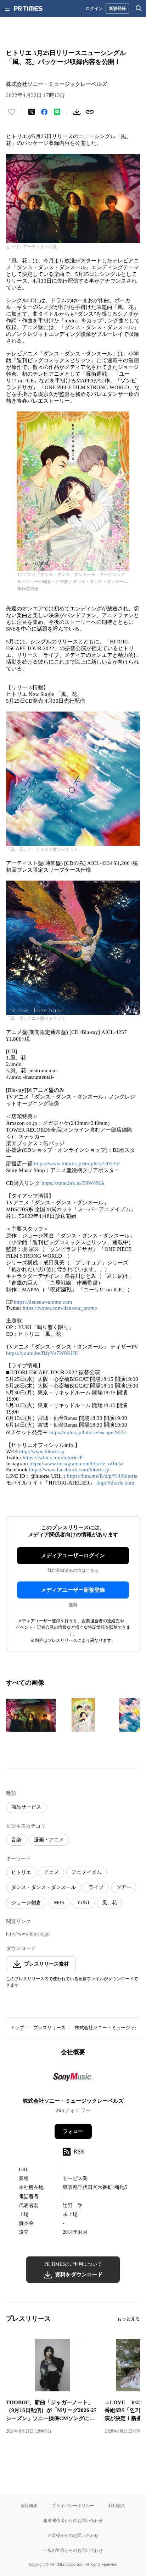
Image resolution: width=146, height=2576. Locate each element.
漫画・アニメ (49, 1840)
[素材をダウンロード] (77, 112)
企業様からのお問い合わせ (73, 2535)
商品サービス (26, 1807)
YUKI (83, 1903)
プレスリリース (49, 2028)
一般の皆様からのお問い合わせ (73, 2550)
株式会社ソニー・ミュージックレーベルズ (73, 2101)
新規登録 (117, 8)
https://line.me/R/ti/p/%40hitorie (102, 1476)
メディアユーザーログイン (73, 1556)
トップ (17, 2028)
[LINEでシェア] (57, 112)
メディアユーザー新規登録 (73, 1590)
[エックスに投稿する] (32, 112)
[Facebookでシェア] (44, 112)
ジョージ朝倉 (26, 1903)
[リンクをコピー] (90, 112)
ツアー (124, 1887)
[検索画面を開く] (139, 9)
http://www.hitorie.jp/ (28, 1934)
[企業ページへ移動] (73, 2079)
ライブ (96, 1887)
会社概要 (29, 2506)
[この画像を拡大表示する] (31, 1715)
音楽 (16, 1840)
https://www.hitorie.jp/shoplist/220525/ (77, 1164)
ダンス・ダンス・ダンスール (44, 1887)
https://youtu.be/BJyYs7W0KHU (42, 1353)
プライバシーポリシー (73, 2506)
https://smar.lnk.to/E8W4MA (73, 1183)
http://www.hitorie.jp (42, 1452)
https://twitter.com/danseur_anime (60, 1308)
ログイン (94, 8)
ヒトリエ (21, 1872)
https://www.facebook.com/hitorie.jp (69, 1470)
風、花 (109, 1903)
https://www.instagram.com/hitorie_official (77, 1464)
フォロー (73, 2131)
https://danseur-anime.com (43, 1302)
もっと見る (128, 2319)
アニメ (51, 1872)
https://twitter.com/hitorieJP (53, 1458)
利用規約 (117, 2506)
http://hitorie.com (115, 1483)
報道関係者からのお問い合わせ (73, 2520)
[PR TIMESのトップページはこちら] (28, 9)
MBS (59, 1903)
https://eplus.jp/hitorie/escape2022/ (88, 1432)
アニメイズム (86, 1872)
